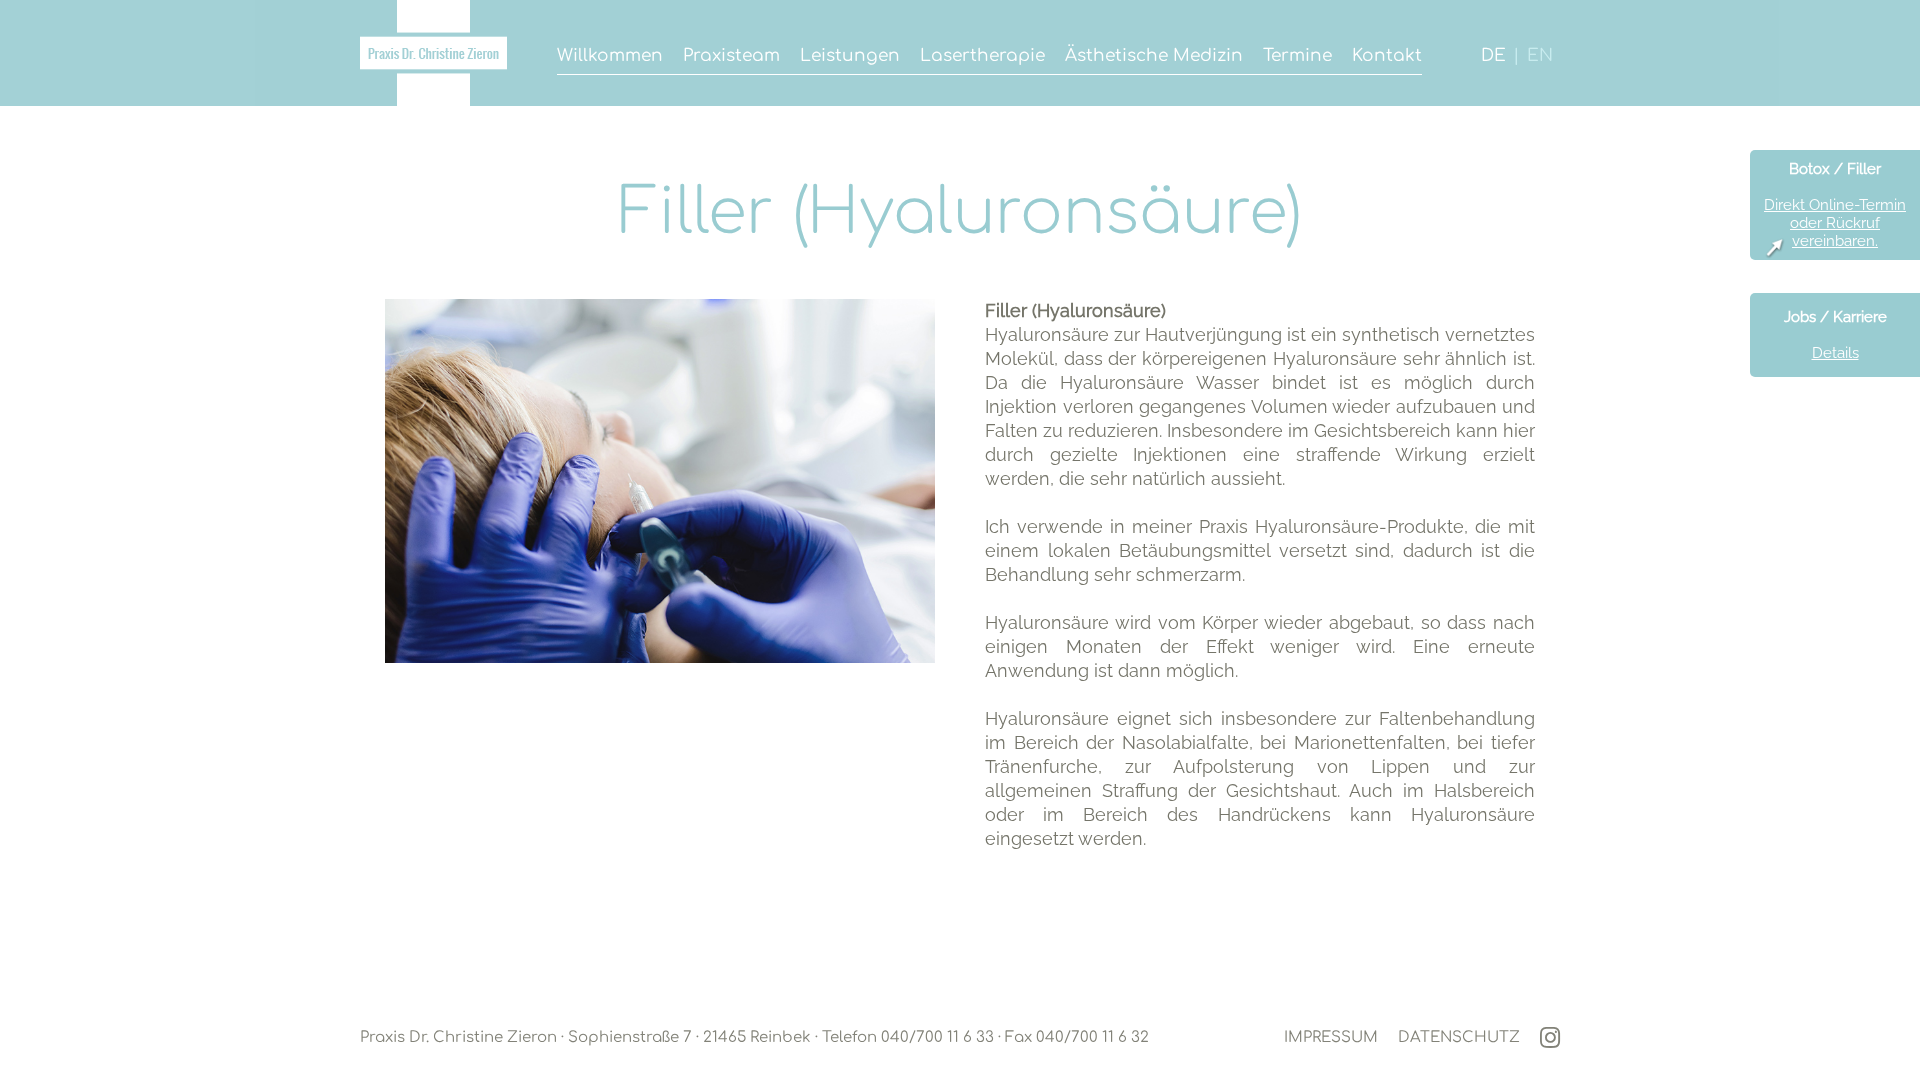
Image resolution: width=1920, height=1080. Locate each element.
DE (1493, 55)
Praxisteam (731, 55)
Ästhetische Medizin (1154, 55)
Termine (1297, 55)
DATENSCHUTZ (1459, 1037)
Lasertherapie (982, 55)
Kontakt (1387, 55)
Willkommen (610, 55)
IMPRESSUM (1331, 1037)
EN (1540, 55)
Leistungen (850, 55)
